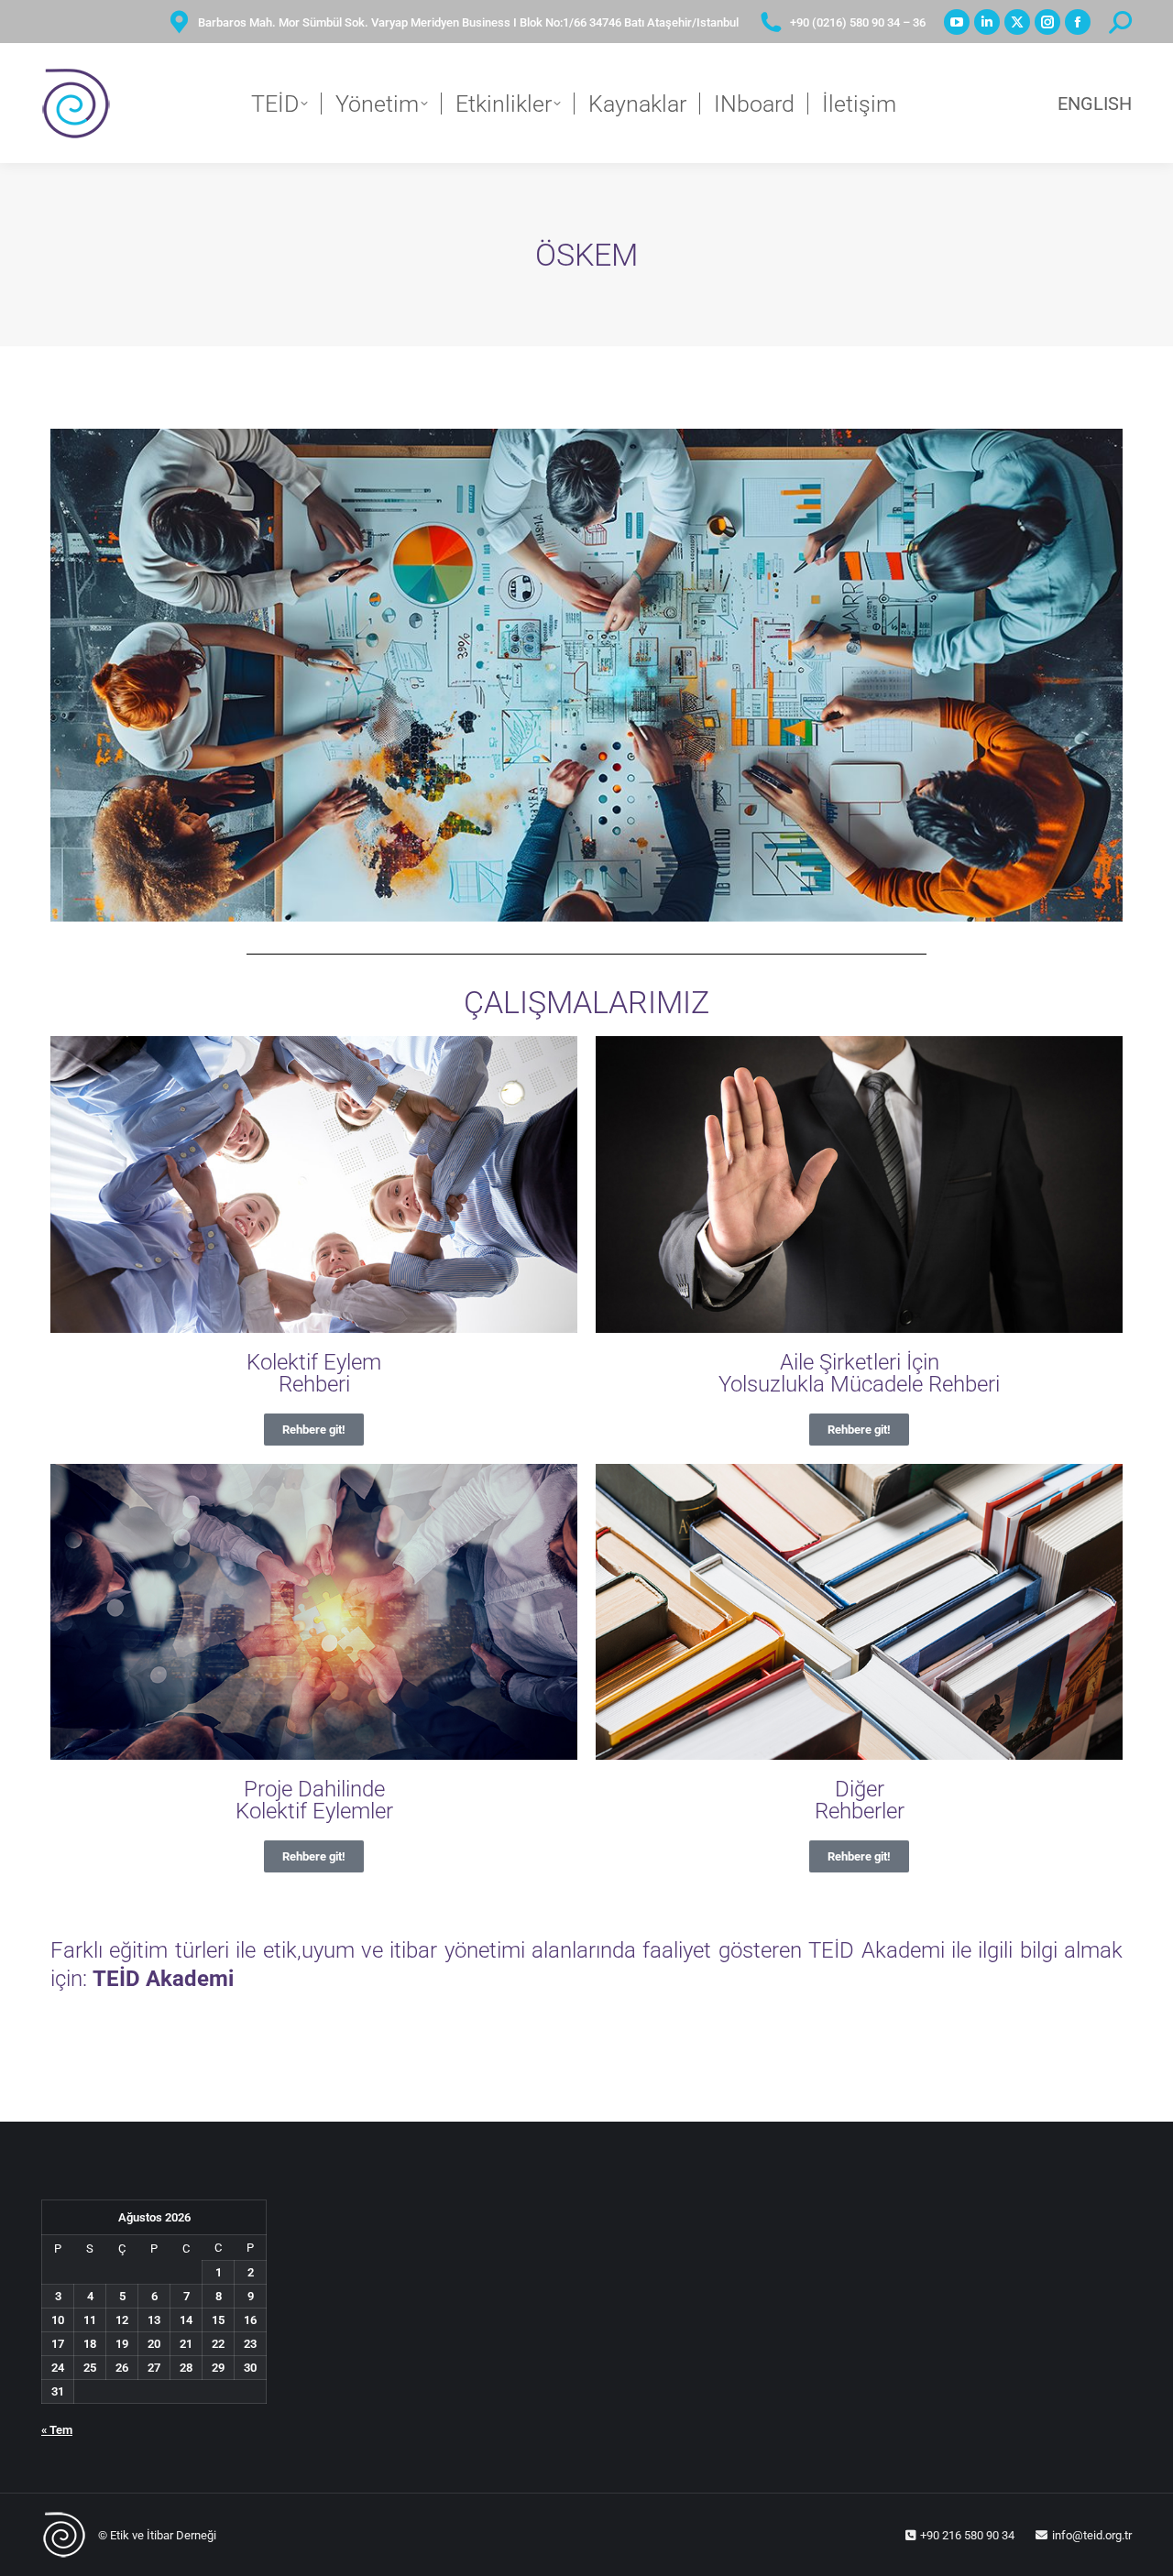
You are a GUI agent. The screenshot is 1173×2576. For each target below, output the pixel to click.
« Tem (57, 2430)
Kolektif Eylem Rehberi (314, 1373)
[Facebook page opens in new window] (1078, 22)
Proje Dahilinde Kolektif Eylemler (314, 1800)
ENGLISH (1095, 104)
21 (186, 2344)
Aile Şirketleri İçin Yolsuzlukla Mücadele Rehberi (859, 1373)
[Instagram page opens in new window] (1047, 22)
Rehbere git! (314, 1430)
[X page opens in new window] (1017, 22)
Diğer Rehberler (860, 1800)
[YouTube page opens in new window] (957, 22)
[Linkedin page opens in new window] (987, 22)
